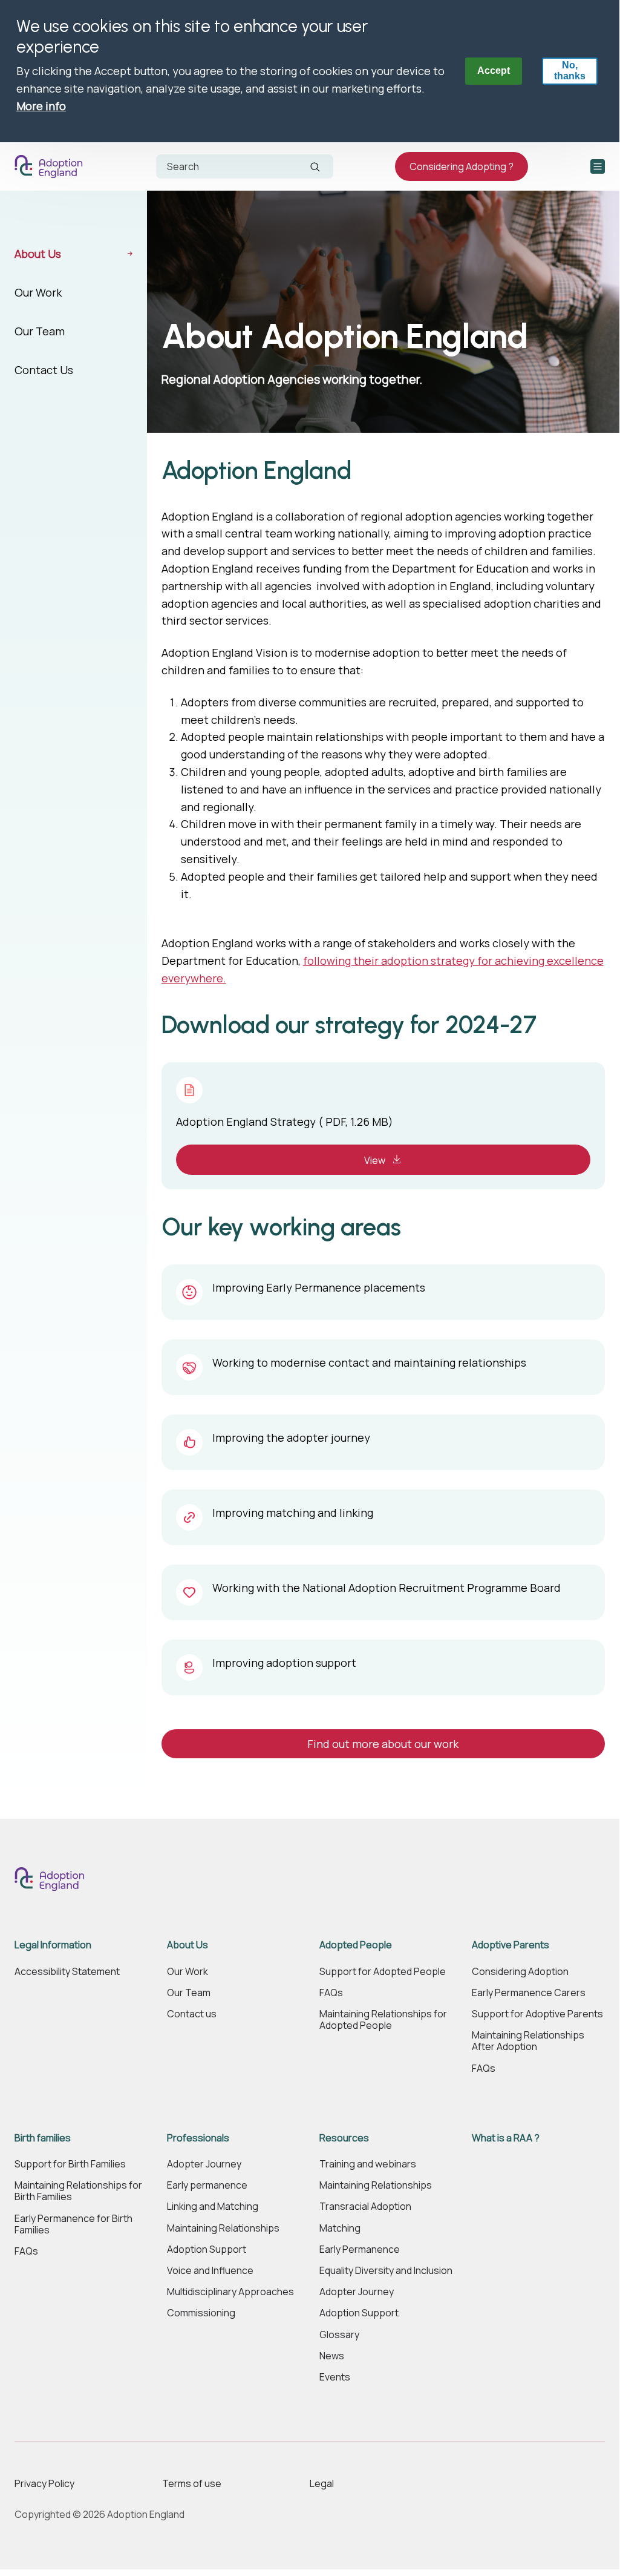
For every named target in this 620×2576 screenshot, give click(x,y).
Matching (340, 2228)
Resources (344, 2138)
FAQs (331, 1993)
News (332, 2356)
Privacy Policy (44, 2483)
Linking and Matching (213, 2206)
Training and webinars (368, 2164)
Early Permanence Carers (529, 1993)
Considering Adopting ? (462, 166)
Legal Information (53, 1945)
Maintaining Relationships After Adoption (528, 2041)
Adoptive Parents (511, 1945)
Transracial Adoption (365, 2206)
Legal (322, 2483)
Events (335, 2377)
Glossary (339, 2335)
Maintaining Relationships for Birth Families (78, 2191)
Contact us (192, 2014)
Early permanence (207, 2185)
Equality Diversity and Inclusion (386, 2271)
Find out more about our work (383, 1744)
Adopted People (356, 1945)
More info (41, 106)
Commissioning (201, 2313)
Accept (494, 71)
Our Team (40, 331)
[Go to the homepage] (51, 166)
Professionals (198, 2138)
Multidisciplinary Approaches (230, 2292)
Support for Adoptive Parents (537, 2014)
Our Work (38, 292)
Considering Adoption (520, 1972)
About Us (38, 254)
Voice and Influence (210, 2271)
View (376, 1160)
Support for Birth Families (70, 2164)
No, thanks (570, 71)
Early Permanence (360, 2249)
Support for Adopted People (383, 1972)
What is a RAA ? (506, 2138)
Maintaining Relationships (223, 2228)
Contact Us (44, 370)
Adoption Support (207, 2249)
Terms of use (192, 2483)
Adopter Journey (204, 2164)
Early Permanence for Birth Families (73, 2224)
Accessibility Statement (67, 1972)
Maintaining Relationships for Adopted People (383, 2020)
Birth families (43, 2138)
